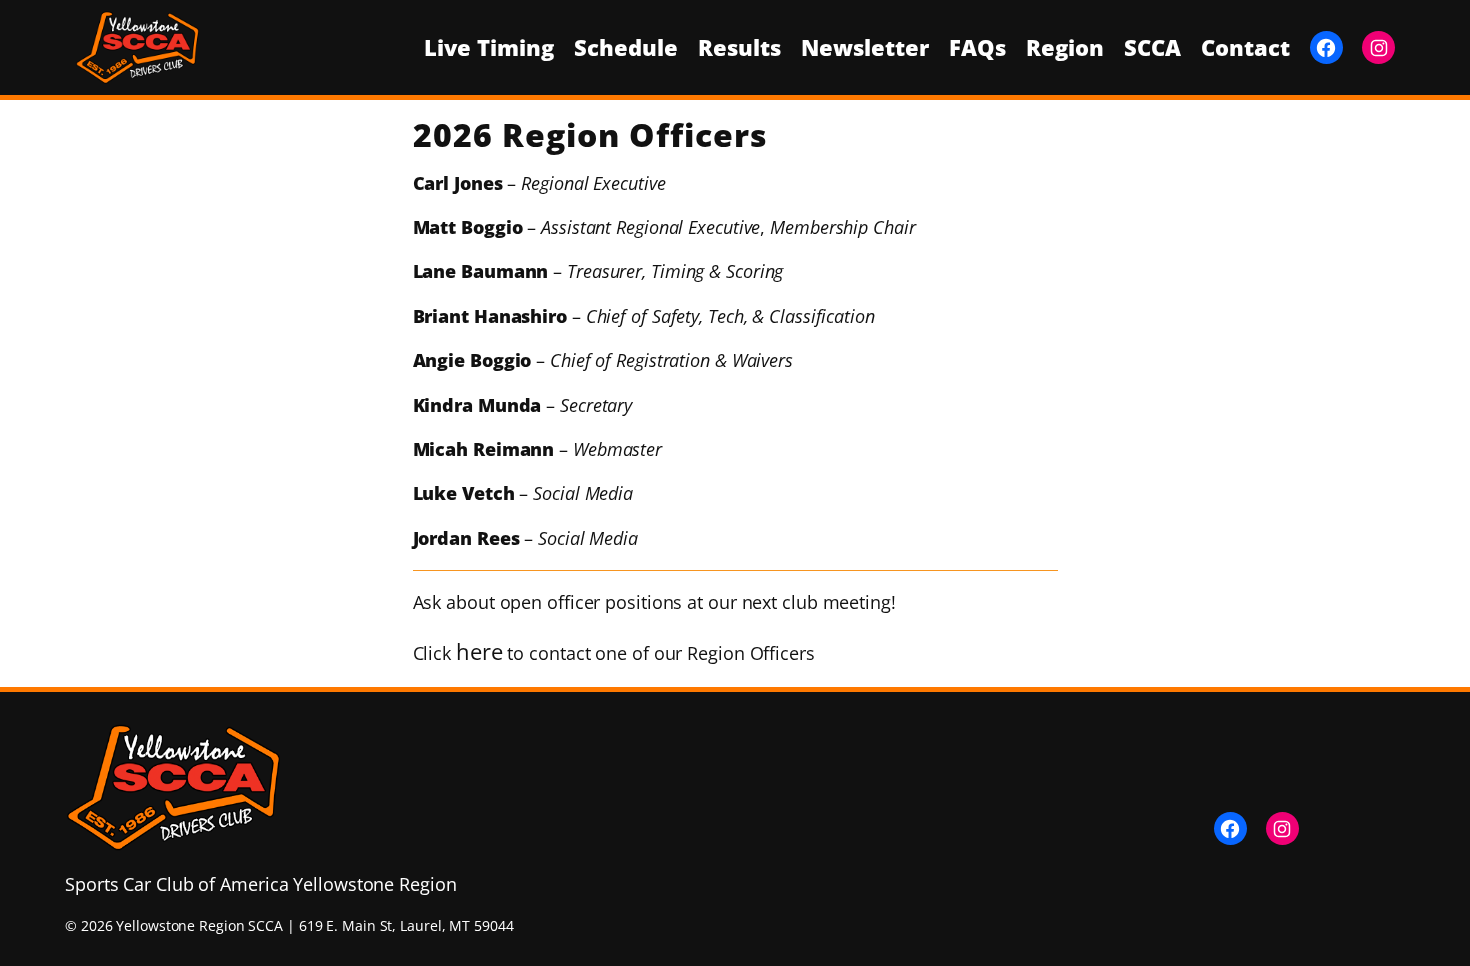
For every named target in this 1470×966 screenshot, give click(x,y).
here (479, 651)
